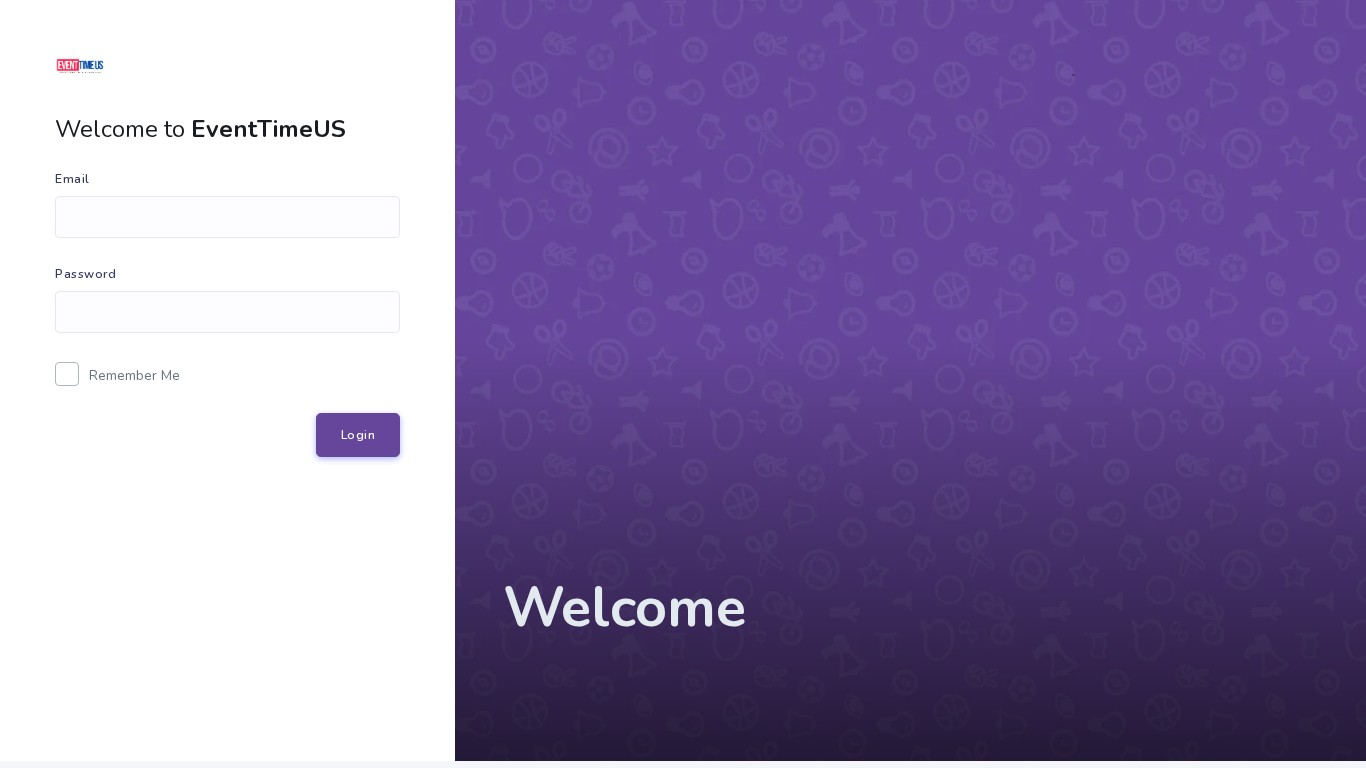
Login (358, 435)
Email (72, 179)
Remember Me (134, 375)
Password (85, 274)
